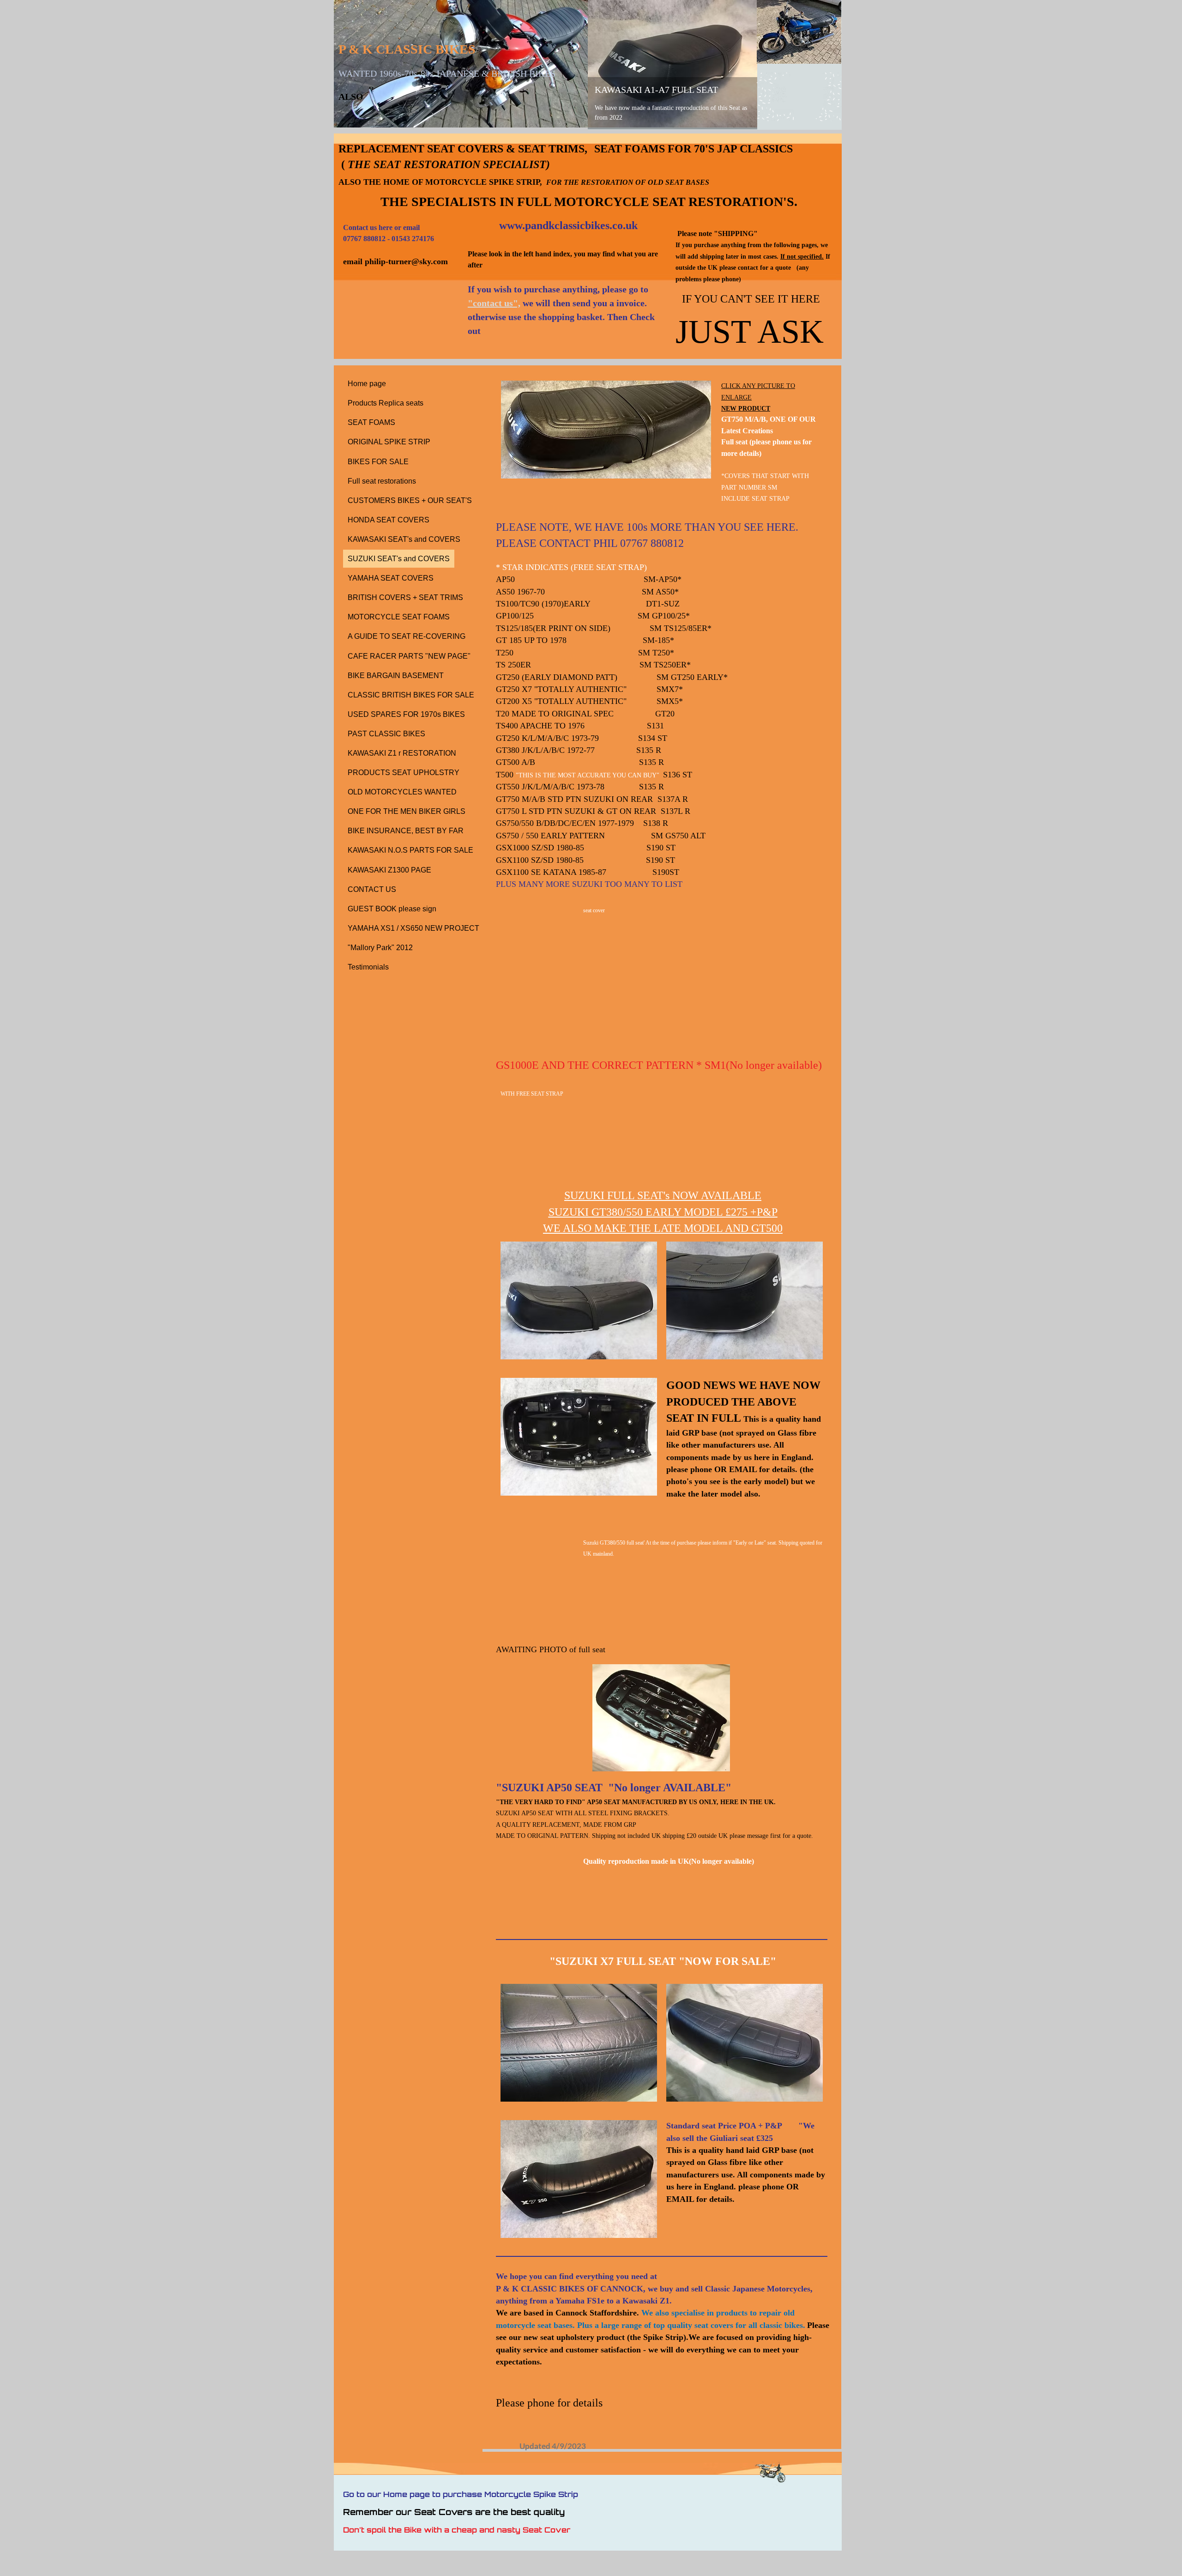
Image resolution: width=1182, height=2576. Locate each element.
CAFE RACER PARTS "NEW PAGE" (409, 656)
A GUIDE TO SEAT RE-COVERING (407, 636)
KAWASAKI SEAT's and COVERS (404, 539)
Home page (367, 384)
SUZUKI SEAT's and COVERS (399, 559)
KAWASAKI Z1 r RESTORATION (402, 753)
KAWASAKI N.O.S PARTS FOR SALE (410, 850)
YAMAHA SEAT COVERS (391, 578)
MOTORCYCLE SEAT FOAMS (399, 617)
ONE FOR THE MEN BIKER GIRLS (407, 811)
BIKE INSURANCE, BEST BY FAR (406, 831)
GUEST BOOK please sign (392, 909)
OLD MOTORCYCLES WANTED (402, 792)
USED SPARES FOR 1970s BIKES (406, 714)
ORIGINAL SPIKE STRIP (389, 442)
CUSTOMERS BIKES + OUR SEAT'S (410, 500)
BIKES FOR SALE (378, 462)
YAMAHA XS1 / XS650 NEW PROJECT (413, 928)
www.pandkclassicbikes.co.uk (568, 225)
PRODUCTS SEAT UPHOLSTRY (404, 773)
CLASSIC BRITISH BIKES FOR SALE (411, 695)
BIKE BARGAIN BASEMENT (396, 676)
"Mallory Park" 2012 (380, 948)
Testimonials (368, 967)
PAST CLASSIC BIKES (386, 734)
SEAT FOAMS (371, 422)
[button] (661, 1718)
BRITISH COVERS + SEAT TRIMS (405, 597)
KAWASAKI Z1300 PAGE (389, 870)
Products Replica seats (386, 403)
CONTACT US (372, 889)
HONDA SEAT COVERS (389, 520)
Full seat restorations (382, 481)
